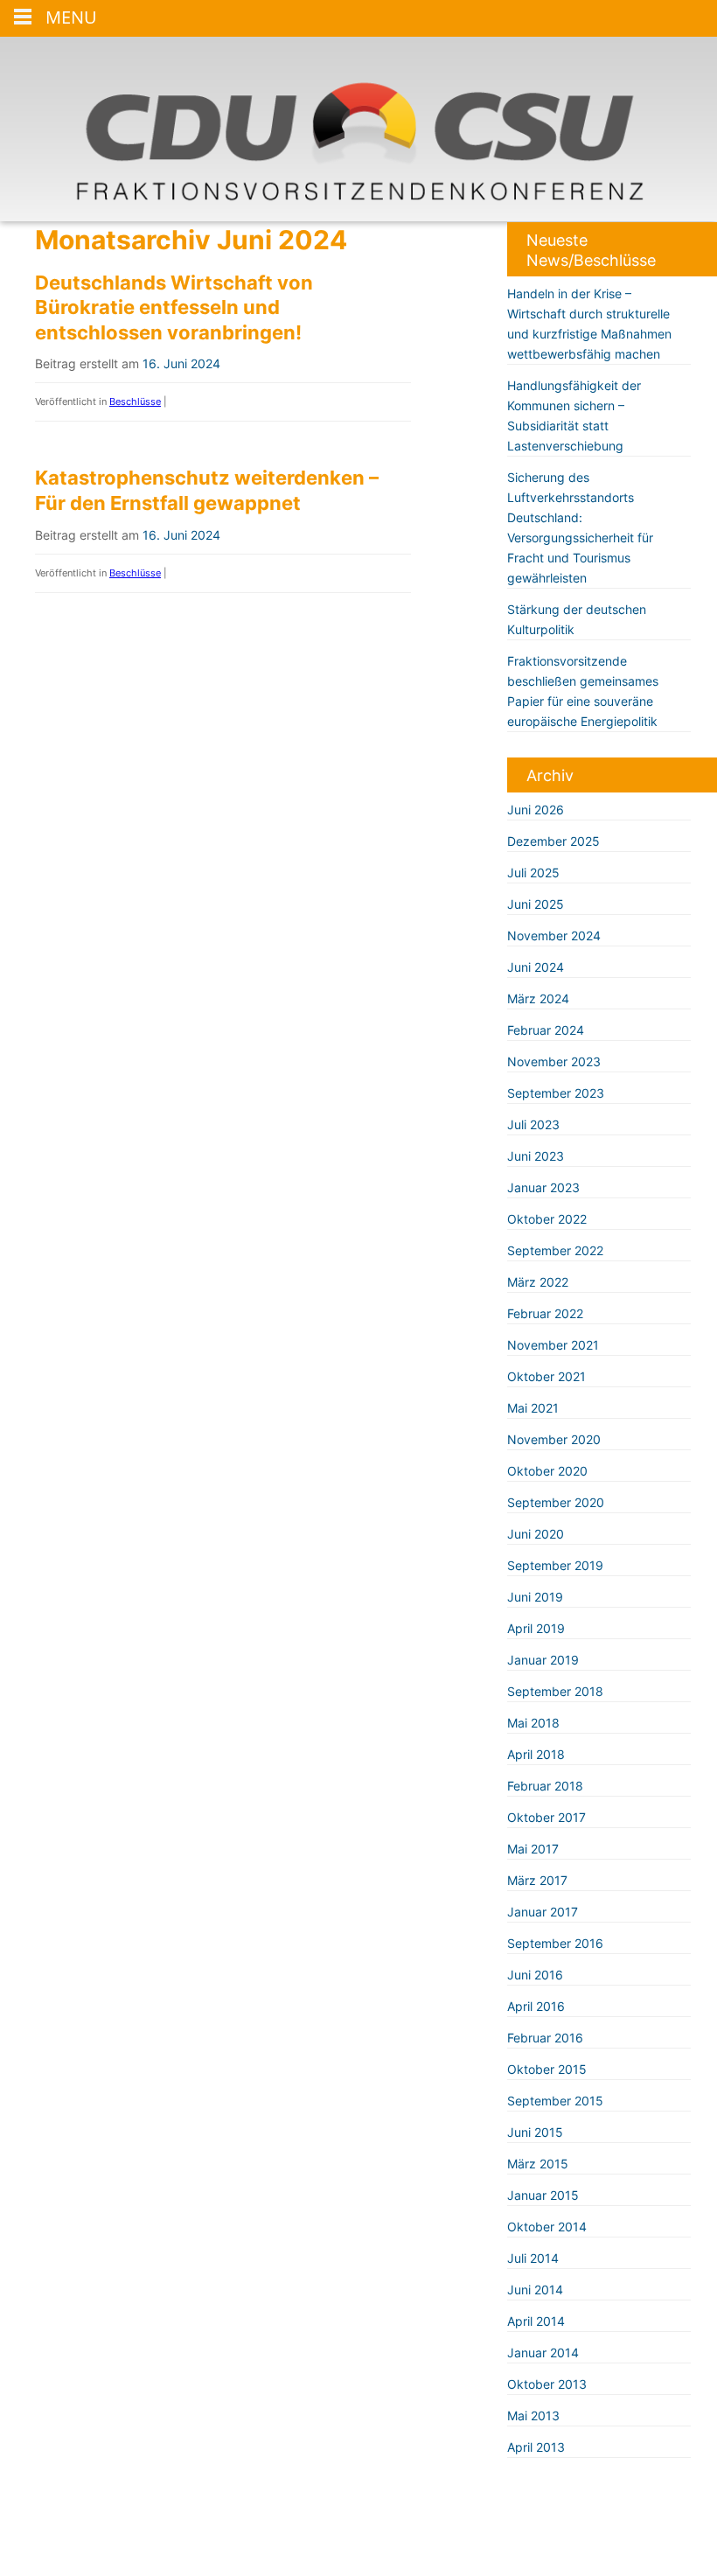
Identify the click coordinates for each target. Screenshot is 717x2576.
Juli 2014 (533, 2258)
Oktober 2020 (547, 1471)
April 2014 (536, 2321)
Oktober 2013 (547, 2384)
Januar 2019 (543, 1660)
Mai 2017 (533, 1849)
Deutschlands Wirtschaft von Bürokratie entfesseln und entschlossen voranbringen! (174, 307)
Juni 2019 (535, 1597)
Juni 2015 (535, 2132)
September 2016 (555, 1943)
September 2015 (555, 2101)
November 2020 (554, 1439)
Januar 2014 (543, 2353)
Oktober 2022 (547, 1219)
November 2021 (553, 1345)
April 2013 (536, 2447)
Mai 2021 (533, 1408)
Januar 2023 (543, 1187)
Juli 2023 (533, 1124)
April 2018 (536, 1754)
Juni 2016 (535, 1975)
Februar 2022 (545, 1313)
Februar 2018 (545, 1786)
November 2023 (554, 1061)
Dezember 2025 (553, 841)
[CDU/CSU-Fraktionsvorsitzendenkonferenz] (358, 129)
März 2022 (538, 1282)
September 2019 (555, 1565)
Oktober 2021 (546, 1376)
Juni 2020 (536, 1534)
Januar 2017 (543, 1912)
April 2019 (536, 1628)
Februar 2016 (545, 2038)
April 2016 (536, 2006)
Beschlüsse (135, 401)
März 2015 (538, 2164)
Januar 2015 (543, 2195)
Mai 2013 (533, 2415)
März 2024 (538, 998)
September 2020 (556, 1502)
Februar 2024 (546, 1030)
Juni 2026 (536, 810)
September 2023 (556, 1093)
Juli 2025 (533, 873)
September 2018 (555, 1691)
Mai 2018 (533, 1723)
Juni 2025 (536, 904)
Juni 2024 (536, 967)
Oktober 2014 (547, 2227)
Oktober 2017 (546, 1817)
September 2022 (555, 1250)
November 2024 (554, 935)
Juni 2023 (536, 1156)
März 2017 (537, 1880)
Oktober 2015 (547, 2069)
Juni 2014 (535, 2290)
